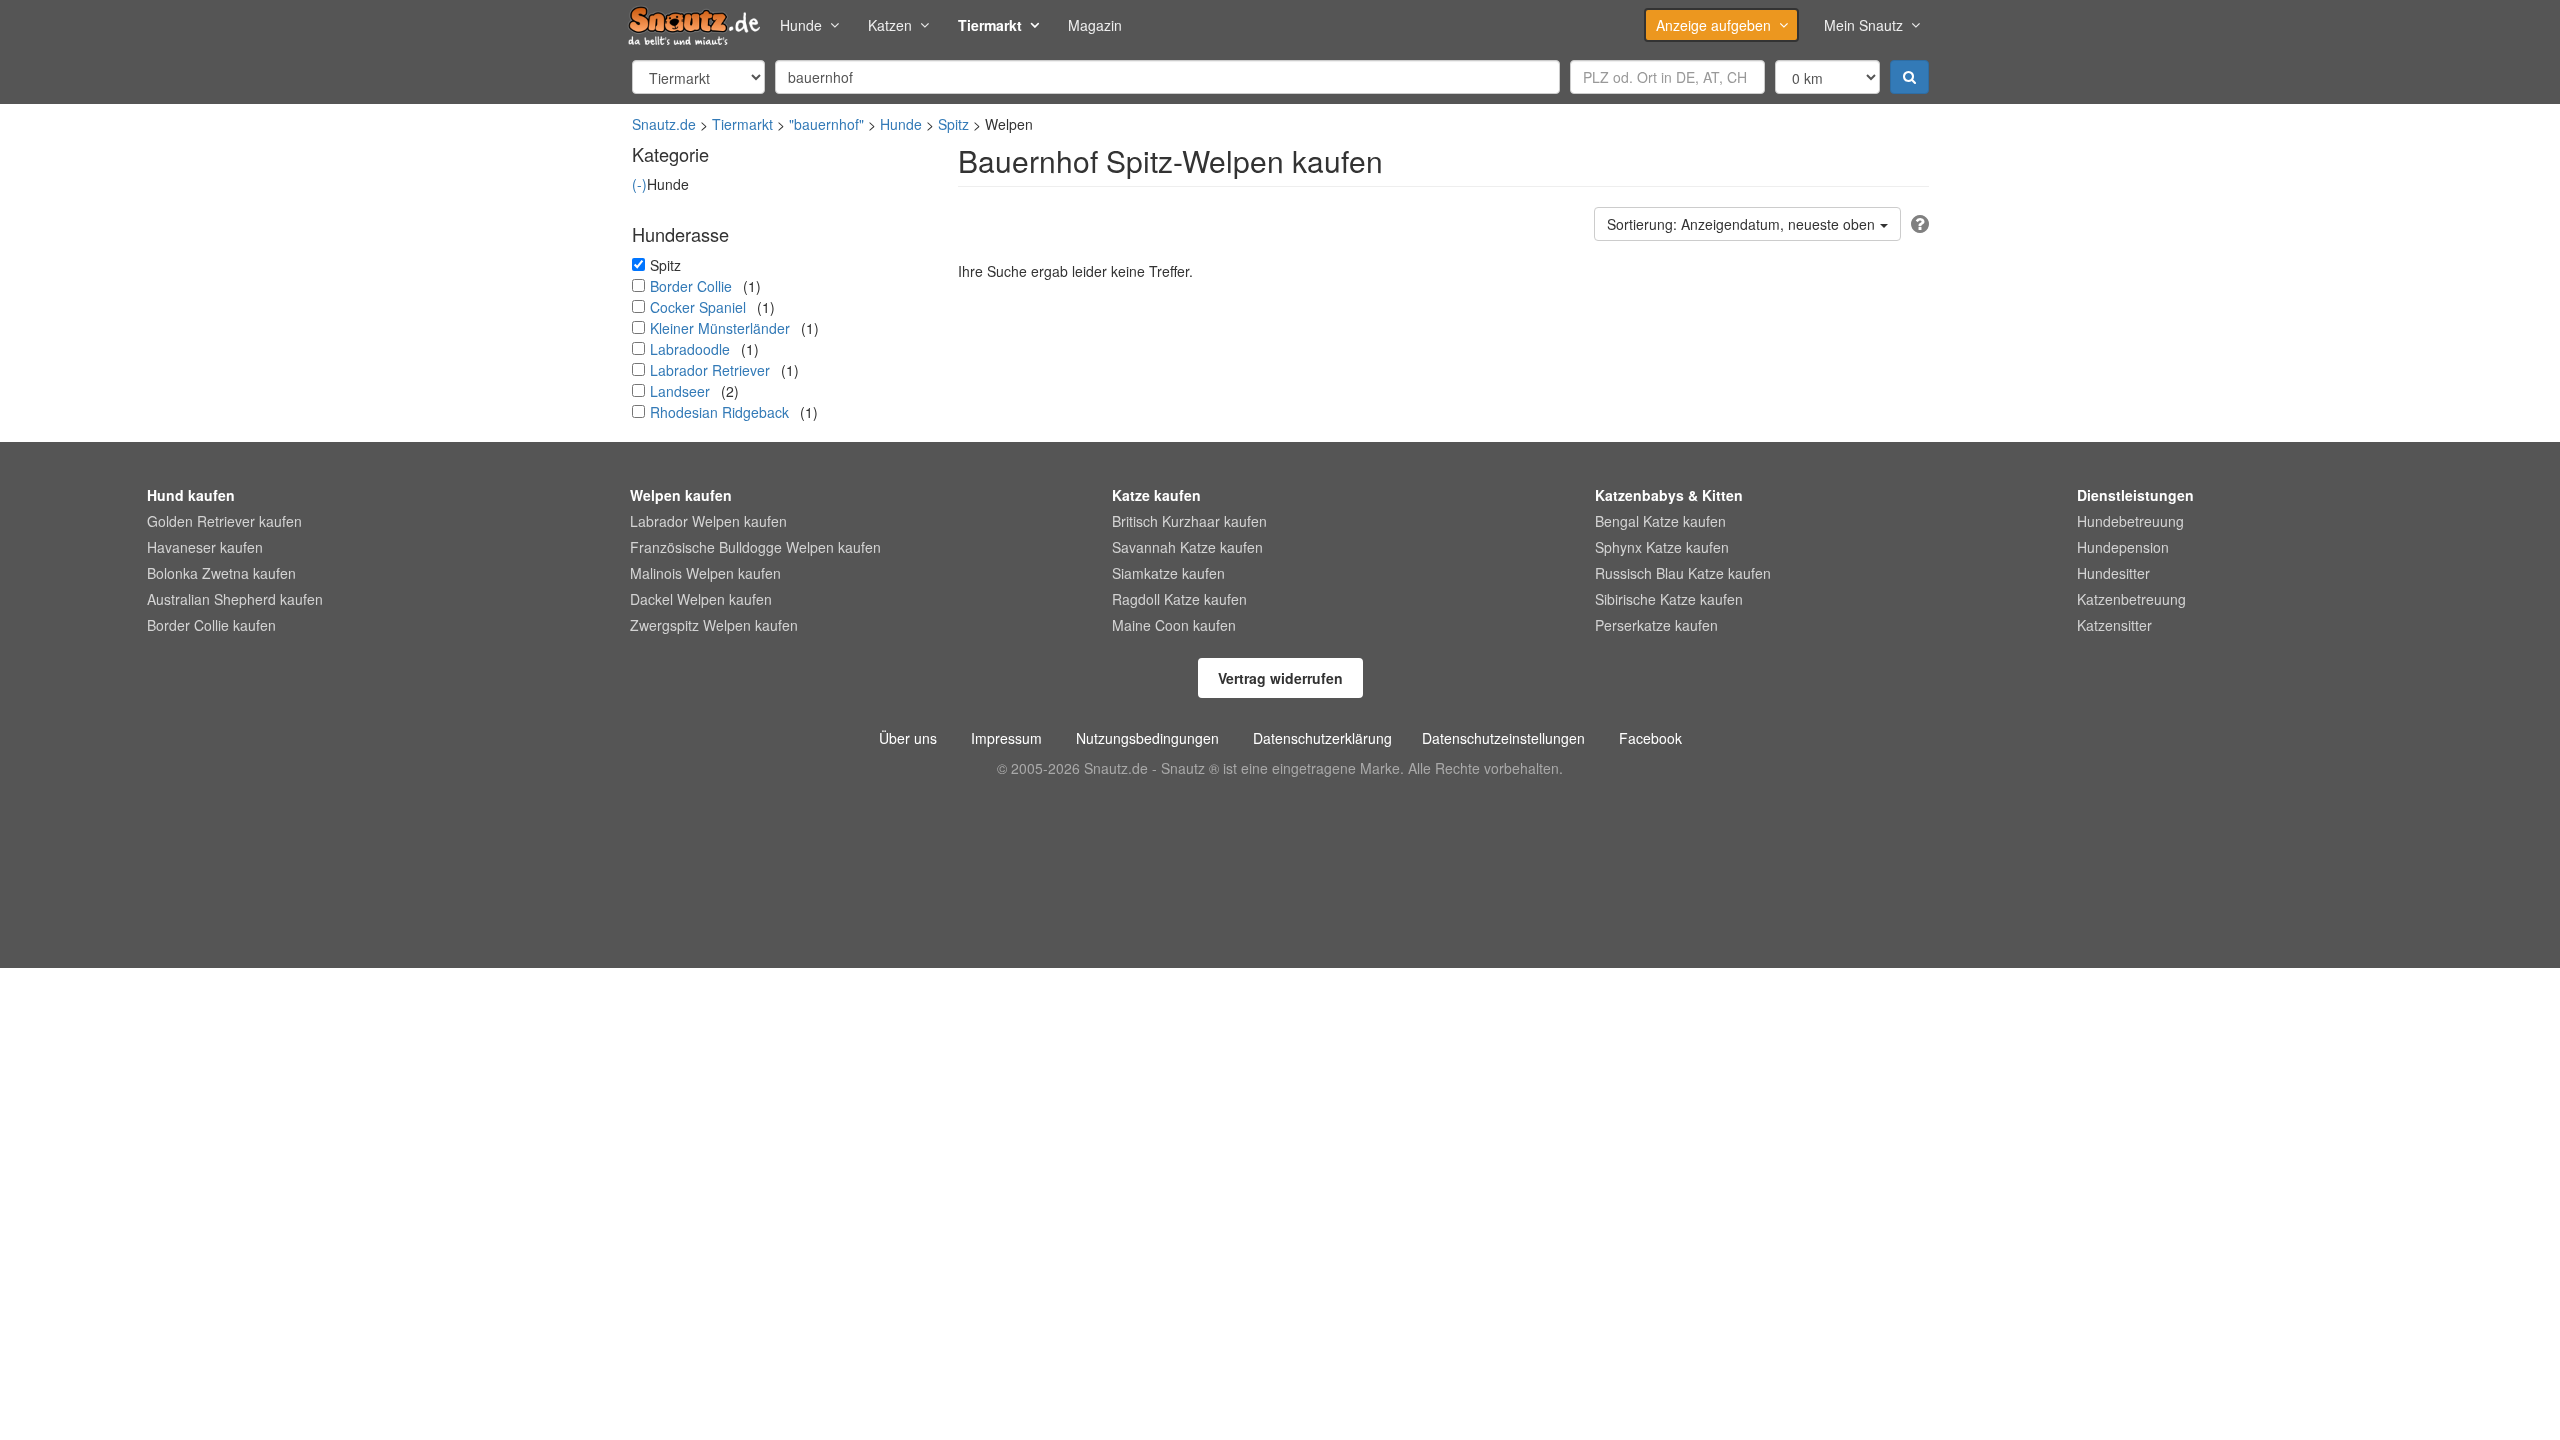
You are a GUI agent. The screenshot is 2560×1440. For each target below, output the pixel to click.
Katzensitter (2114, 625)
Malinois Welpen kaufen (705, 573)
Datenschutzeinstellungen (1503, 738)
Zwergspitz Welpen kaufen (714, 625)
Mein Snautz (1863, 25)
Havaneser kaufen (205, 547)
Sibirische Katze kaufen (1669, 599)
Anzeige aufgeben (1713, 25)
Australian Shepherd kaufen (235, 599)
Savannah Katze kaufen (1187, 547)
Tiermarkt (990, 25)
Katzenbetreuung (2131, 599)
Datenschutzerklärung (1322, 738)
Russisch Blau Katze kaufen (1683, 573)
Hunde (801, 25)
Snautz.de (664, 124)
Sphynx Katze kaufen (1662, 547)
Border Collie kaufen (211, 625)
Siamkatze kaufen (1168, 573)
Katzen (890, 25)
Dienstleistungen (2135, 495)
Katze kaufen (1156, 495)
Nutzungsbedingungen (1147, 738)
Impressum (1006, 738)
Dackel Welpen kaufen (701, 599)
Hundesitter (2113, 573)
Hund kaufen (191, 495)
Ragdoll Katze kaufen (1179, 599)
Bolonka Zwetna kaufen (221, 573)
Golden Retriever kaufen (224, 521)
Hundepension (2123, 547)
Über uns (908, 738)
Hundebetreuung (2130, 521)
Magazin (1095, 25)
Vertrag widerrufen (1280, 678)
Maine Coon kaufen (1174, 625)
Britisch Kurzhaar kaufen (1189, 521)
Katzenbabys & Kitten (1669, 495)
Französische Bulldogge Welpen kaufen (755, 547)
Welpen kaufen (681, 495)
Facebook (1650, 738)
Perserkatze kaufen (1656, 625)
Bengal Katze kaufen (1660, 521)
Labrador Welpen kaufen (708, 521)
